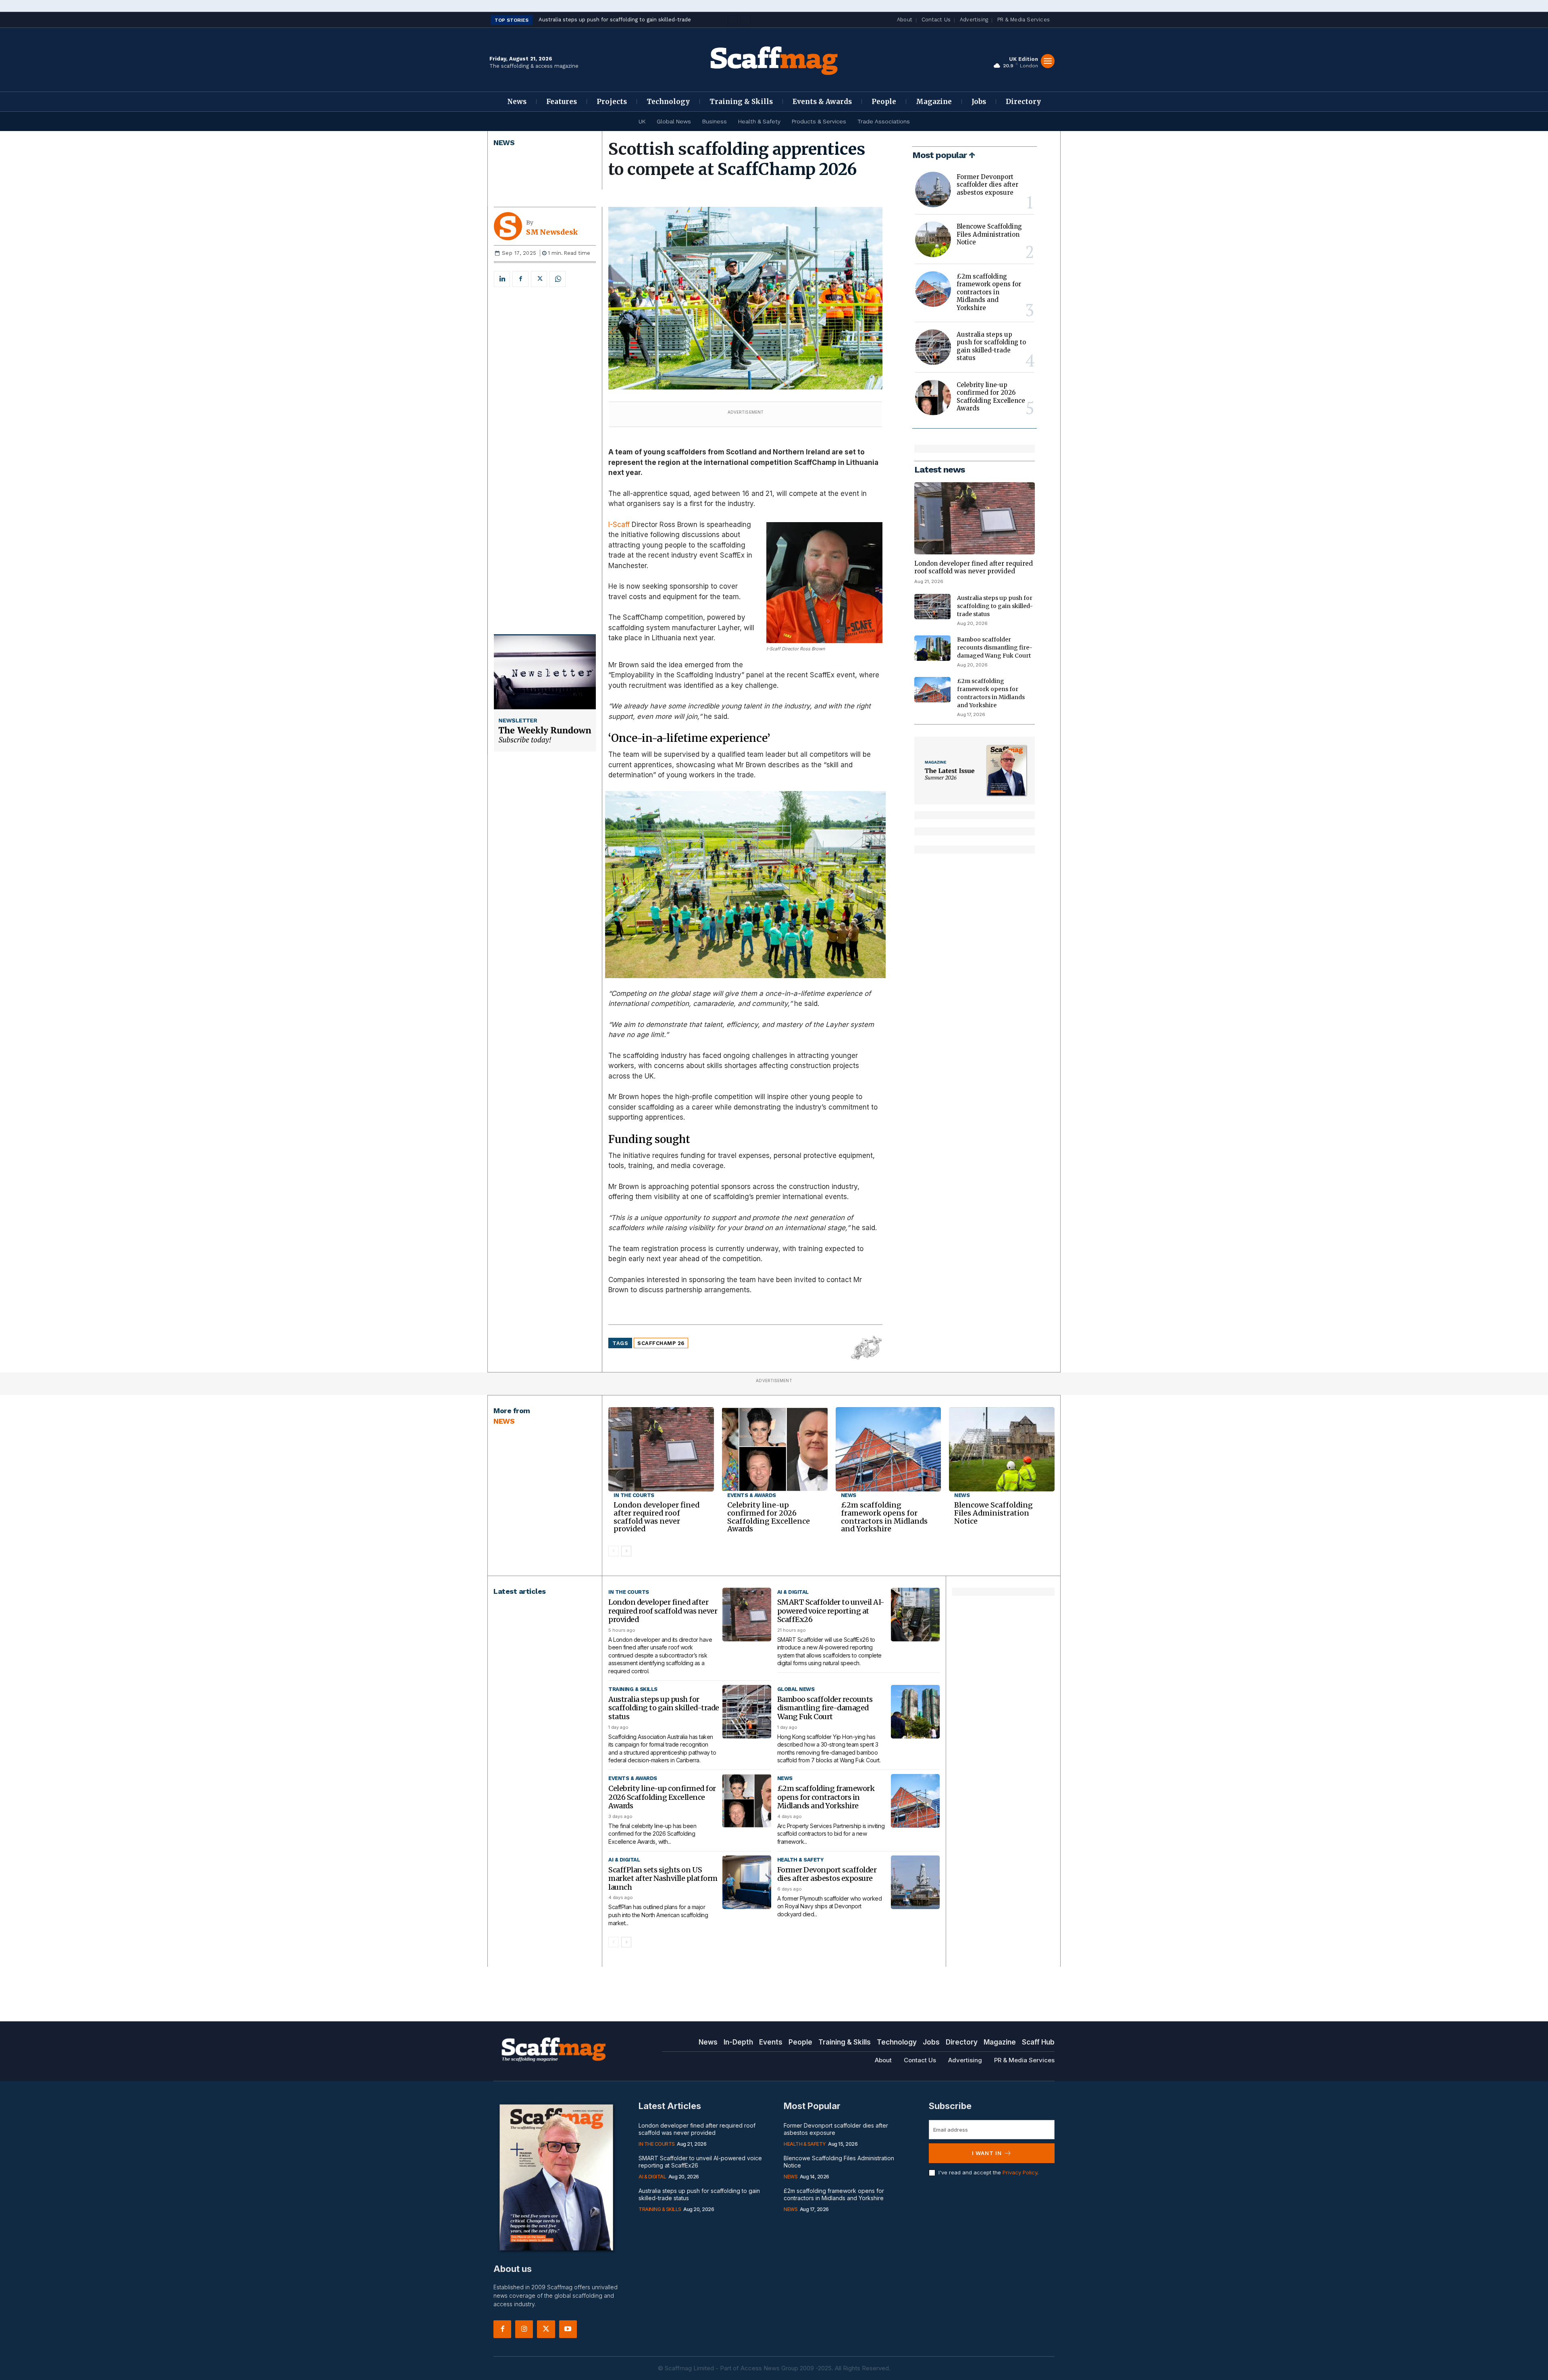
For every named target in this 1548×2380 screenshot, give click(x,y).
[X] (539, 279)
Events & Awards (752, 1495)
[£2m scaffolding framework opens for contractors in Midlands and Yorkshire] (933, 289)
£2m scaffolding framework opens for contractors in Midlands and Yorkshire (989, 292)
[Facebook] (520, 279)
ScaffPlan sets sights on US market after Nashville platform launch (663, 1878)
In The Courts (634, 1495)
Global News (796, 1689)
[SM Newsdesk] (510, 226)
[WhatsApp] (558, 279)
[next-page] (626, 1551)
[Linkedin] (502, 279)
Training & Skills (633, 1689)
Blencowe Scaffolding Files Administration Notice (989, 234)
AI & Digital (793, 1592)
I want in (987, 2153)
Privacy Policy (1020, 2172)
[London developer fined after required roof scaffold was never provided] (975, 518)
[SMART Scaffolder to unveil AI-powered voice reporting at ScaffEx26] (915, 1615)
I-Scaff (619, 525)
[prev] (733, 20)
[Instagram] (524, 2329)
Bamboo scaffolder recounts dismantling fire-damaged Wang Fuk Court (995, 648)
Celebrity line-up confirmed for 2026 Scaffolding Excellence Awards (991, 397)
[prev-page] (613, 1551)
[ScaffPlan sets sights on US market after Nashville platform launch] (747, 1882)
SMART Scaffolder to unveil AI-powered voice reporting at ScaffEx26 (831, 1611)
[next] (746, 20)
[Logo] (774, 60)
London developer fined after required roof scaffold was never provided (974, 567)
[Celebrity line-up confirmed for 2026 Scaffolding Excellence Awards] (933, 398)
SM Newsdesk (552, 232)
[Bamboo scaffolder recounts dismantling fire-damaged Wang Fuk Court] (932, 648)
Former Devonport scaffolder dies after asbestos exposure (987, 185)
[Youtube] (568, 2329)
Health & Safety (800, 1860)
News (504, 143)
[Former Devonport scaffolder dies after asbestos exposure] (933, 189)
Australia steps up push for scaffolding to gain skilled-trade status (991, 346)
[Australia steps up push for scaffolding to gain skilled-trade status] (933, 347)
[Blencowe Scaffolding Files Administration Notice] (933, 239)
